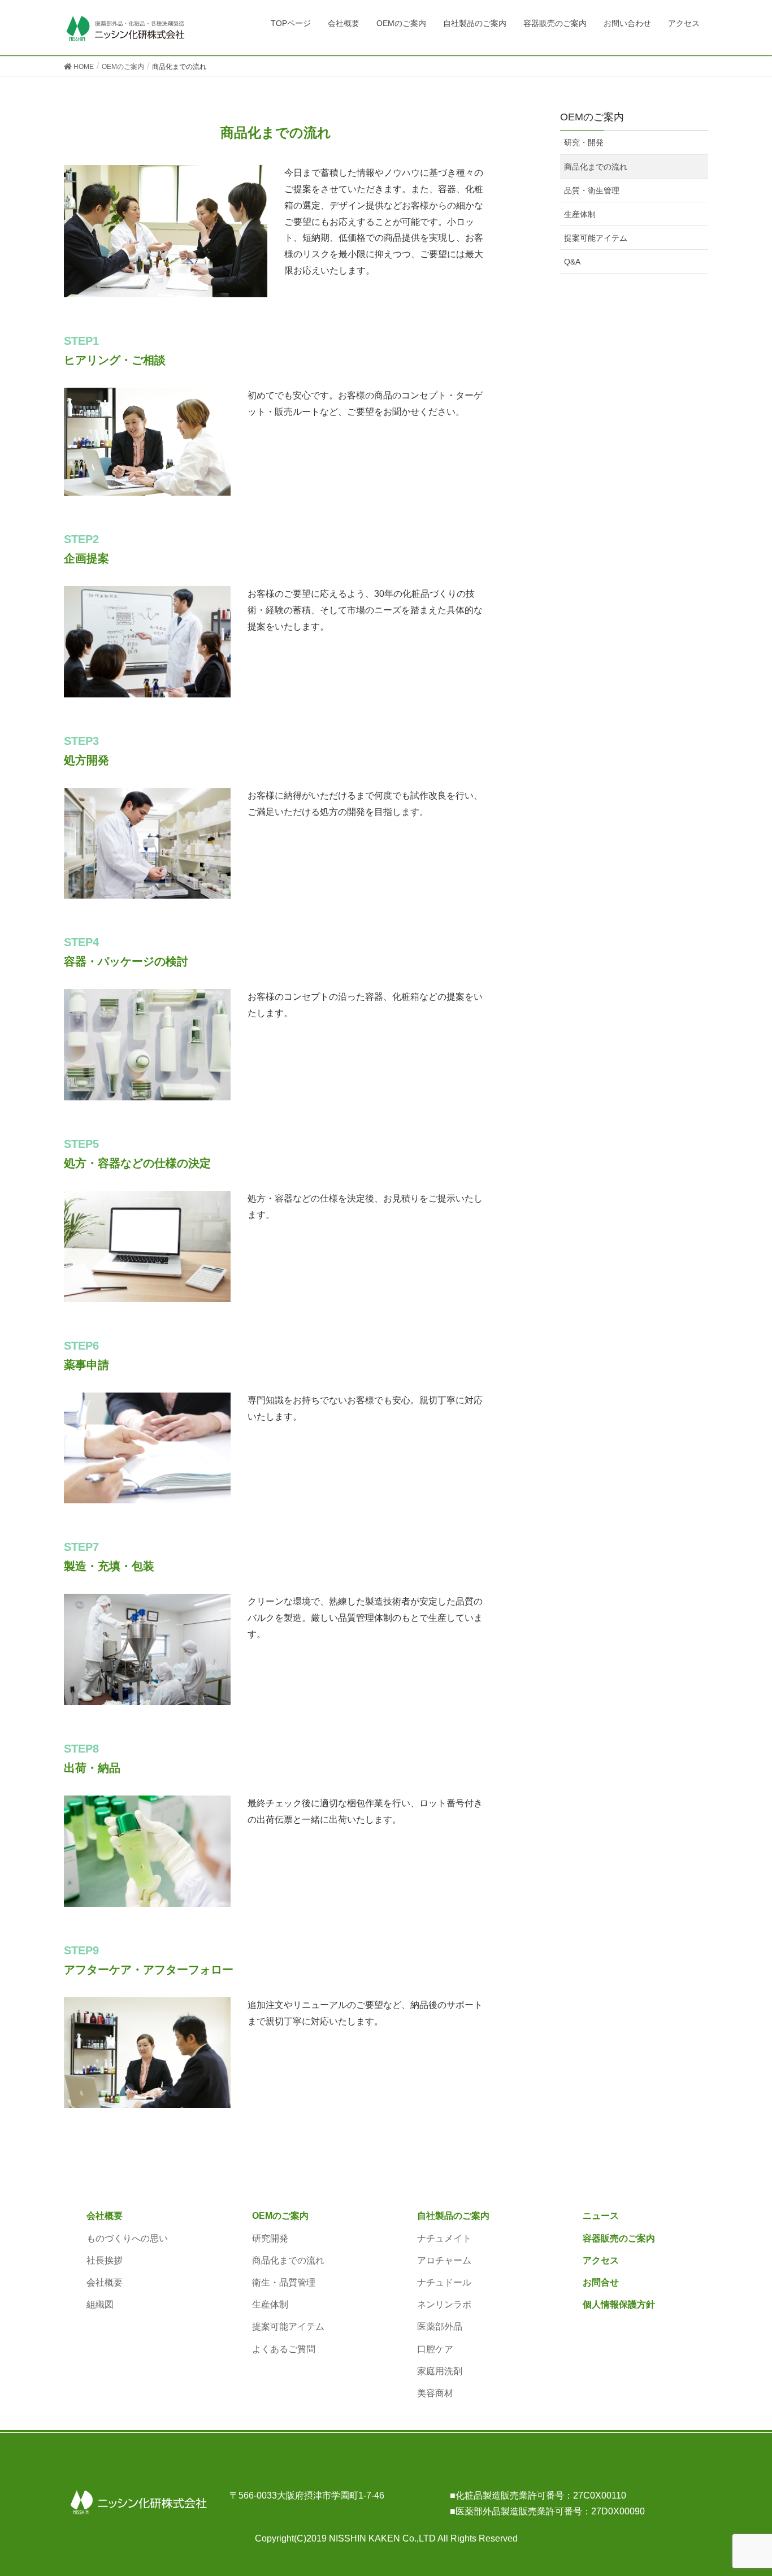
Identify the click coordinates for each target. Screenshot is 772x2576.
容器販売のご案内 (619, 2238)
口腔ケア (435, 2349)
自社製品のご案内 (453, 2216)
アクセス (601, 2260)
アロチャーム (444, 2260)
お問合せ (601, 2282)
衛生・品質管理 (284, 2282)
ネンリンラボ (444, 2304)
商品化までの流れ (596, 167)
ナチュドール (444, 2282)
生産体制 (580, 214)
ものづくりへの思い (127, 2238)
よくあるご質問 (284, 2349)
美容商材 (435, 2393)
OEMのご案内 (280, 2216)
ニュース (601, 2216)
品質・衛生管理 (592, 190)
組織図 (100, 2304)
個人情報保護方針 (619, 2304)
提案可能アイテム (596, 238)
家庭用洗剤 (440, 2371)
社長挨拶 (105, 2260)
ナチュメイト (444, 2238)
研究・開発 (584, 142)
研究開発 (270, 2238)
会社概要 (105, 2216)
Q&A (572, 262)
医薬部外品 (440, 2326)
